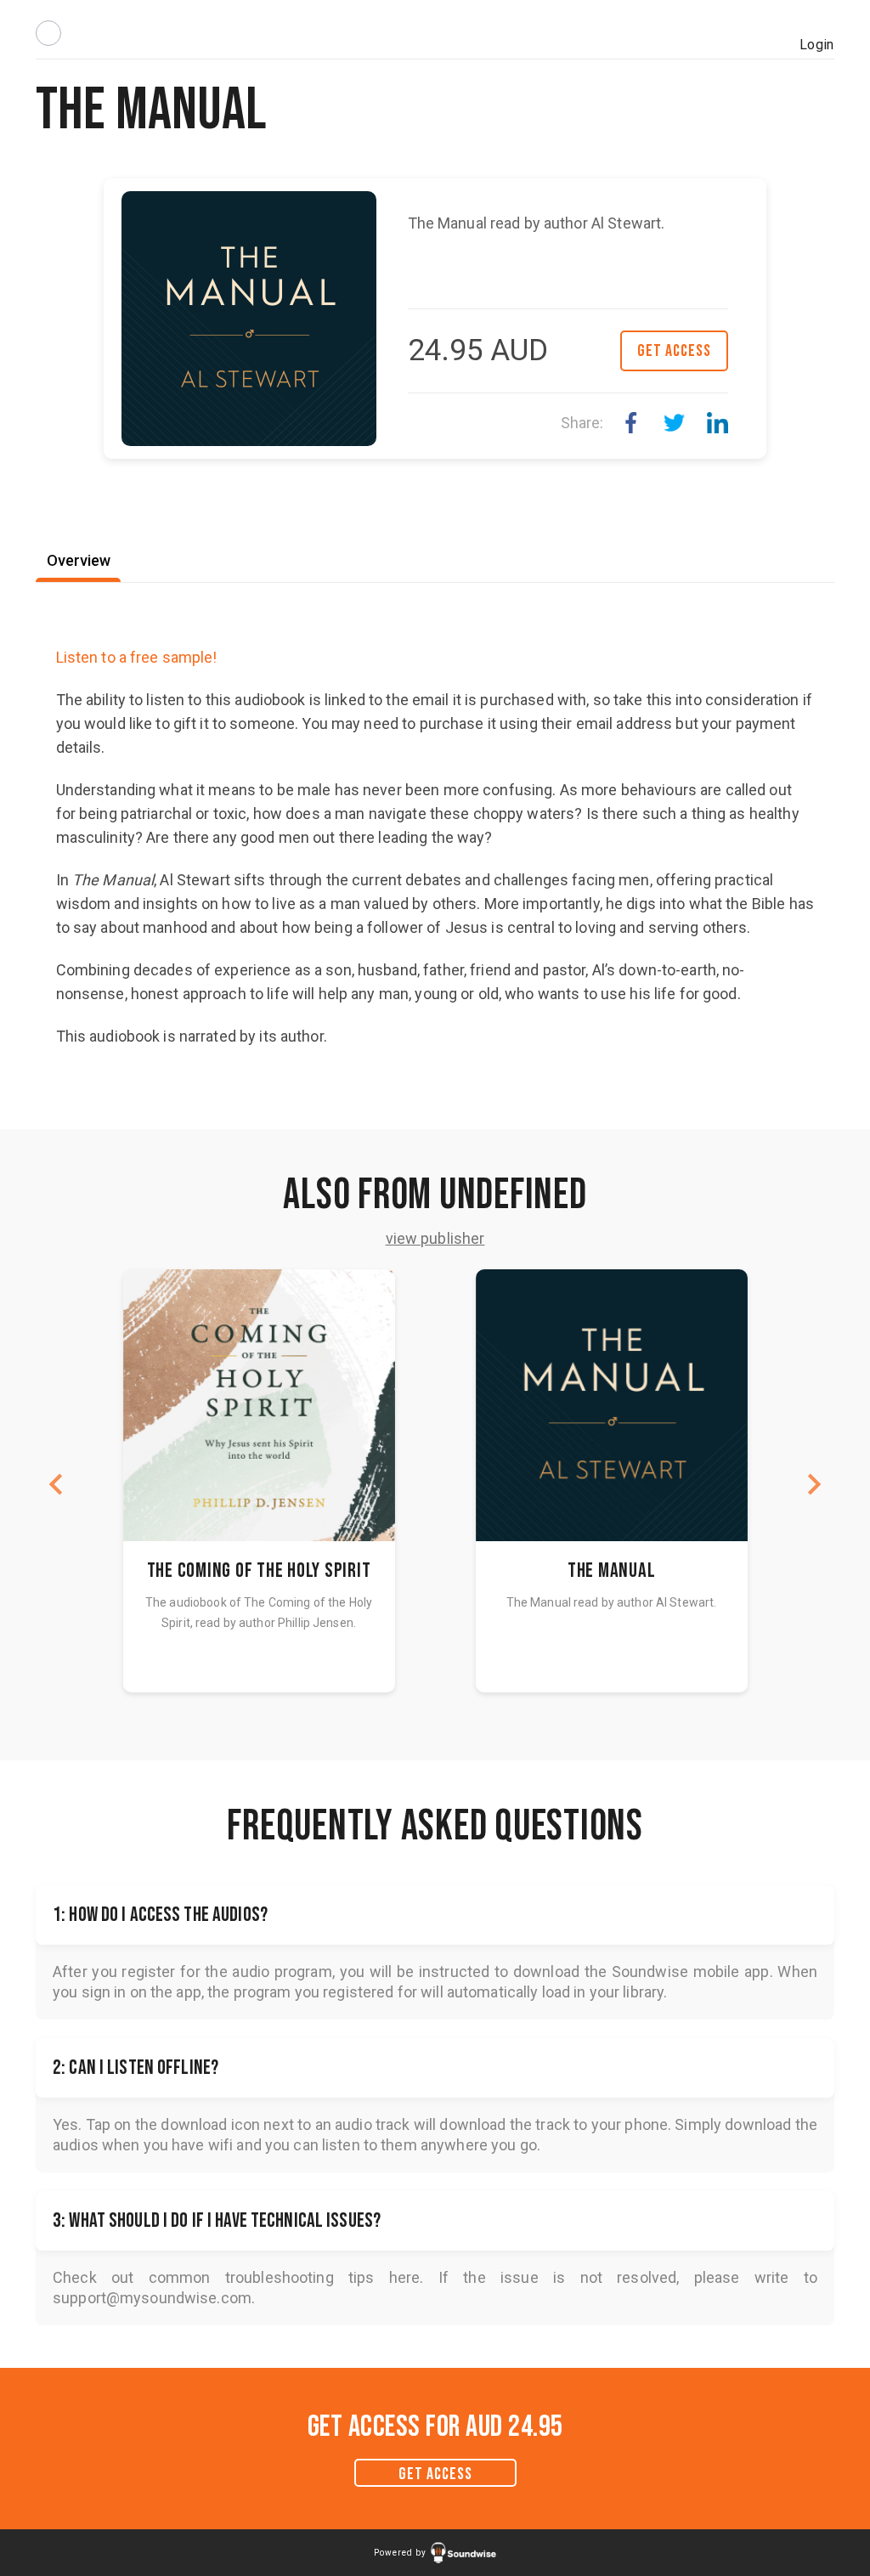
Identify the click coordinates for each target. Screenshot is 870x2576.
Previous (56, 1484)
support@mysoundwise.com (152, 2298)
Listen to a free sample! (137, 657)
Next (814, 1484)
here (405, 2277)
